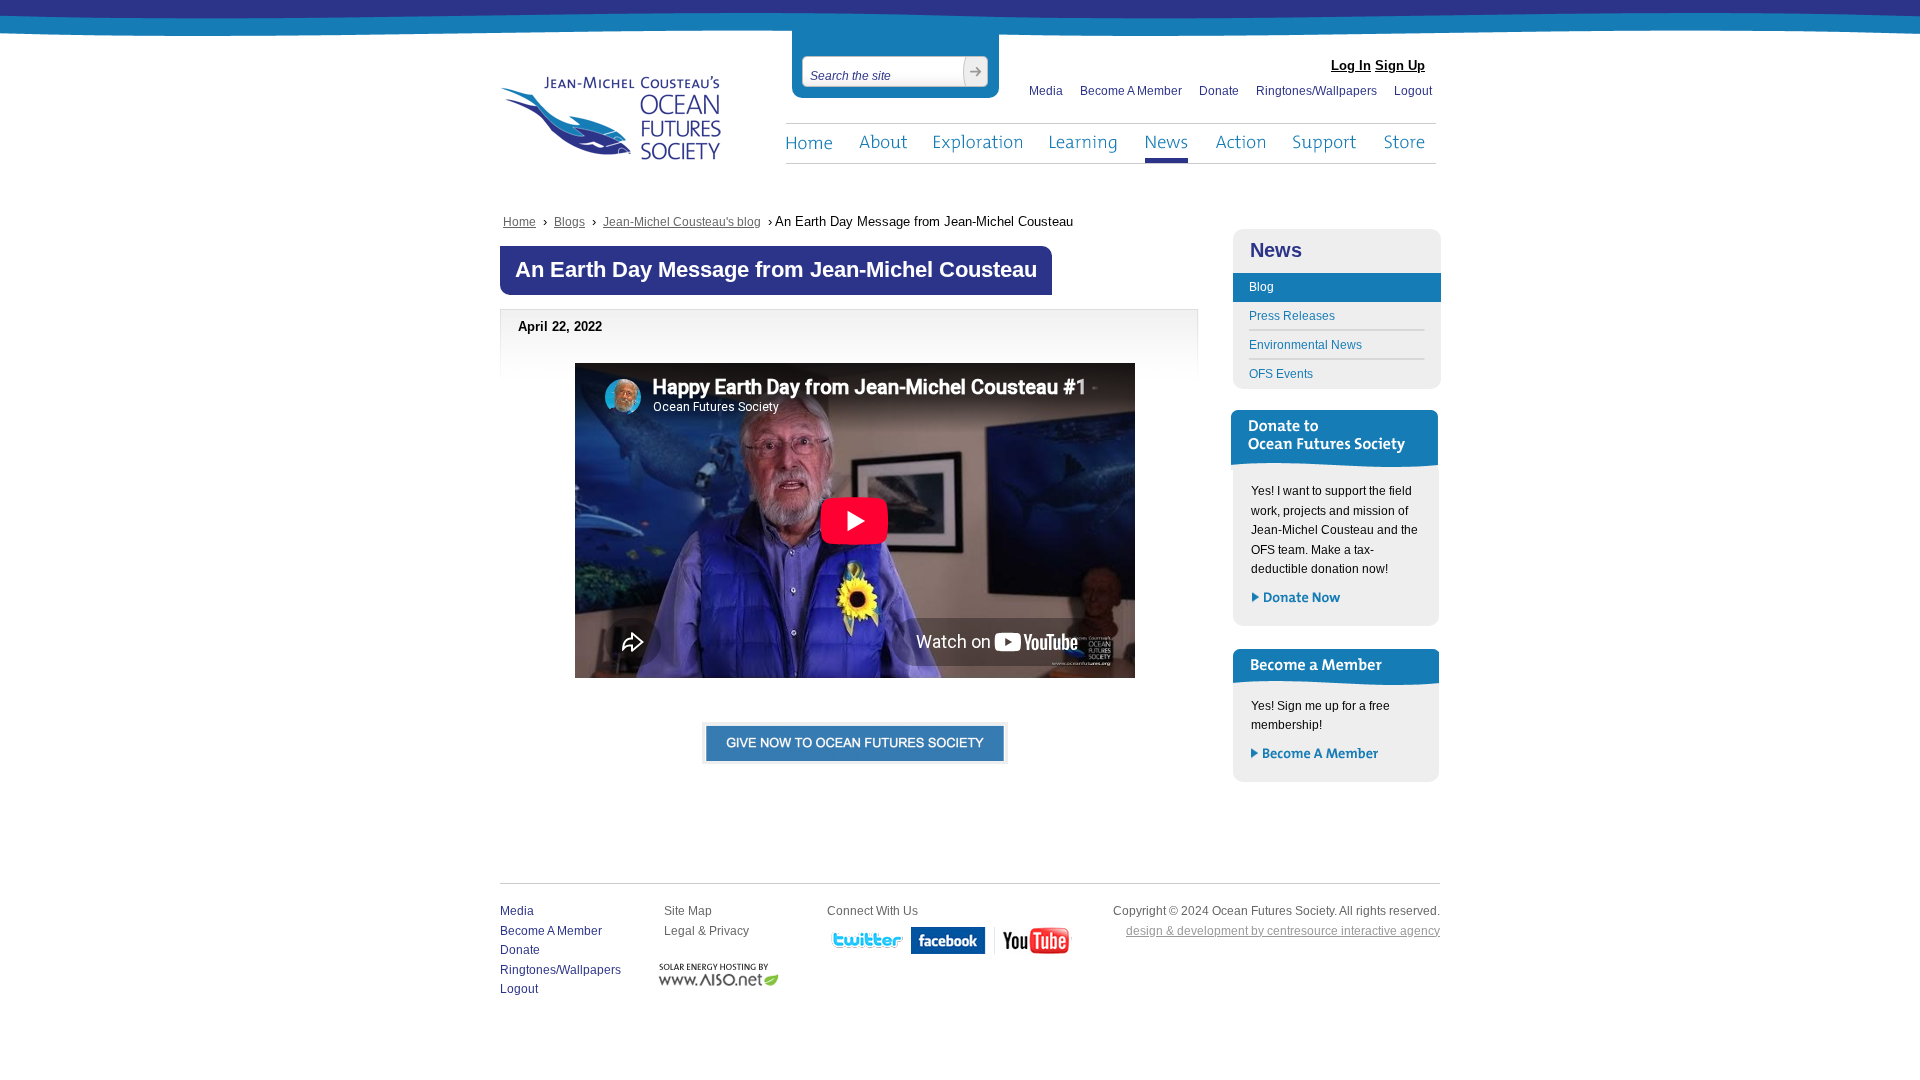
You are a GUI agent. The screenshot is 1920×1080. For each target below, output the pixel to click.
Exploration (978, 143)
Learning (1084, 143)
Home (809, 143)
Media (1046, 91)
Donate (1219, 91)
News (1166, 143)
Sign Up (1400, 65)
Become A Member (1131, 91)
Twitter (865, 941)
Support (1324, 143)
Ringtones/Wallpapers (1316, 91)
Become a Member (1315, 754)
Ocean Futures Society (611, 118)
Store (1405, 143)
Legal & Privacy (706, 931)
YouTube (1033, 941)
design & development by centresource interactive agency (1283, 931)
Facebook (948, 941)
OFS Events (1281, 374)
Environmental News (1305, 345)
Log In (1351, 65)
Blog (1261, 287)
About (883, 143)
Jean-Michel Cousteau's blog (682, 222)
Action (1240, 143)
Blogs (569, 222)
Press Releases (1292, 316)
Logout (1413, 91)
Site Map (688, 911)
